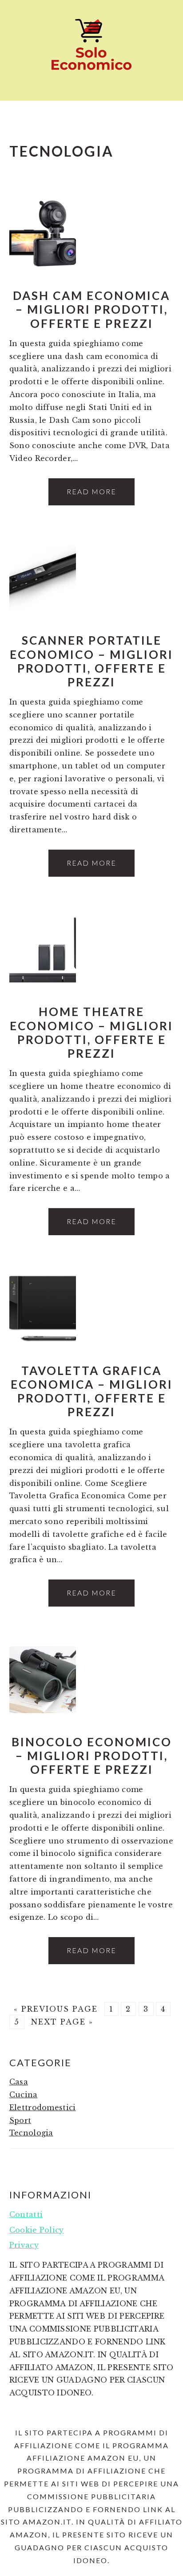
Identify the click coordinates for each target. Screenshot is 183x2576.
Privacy (24, 2245)
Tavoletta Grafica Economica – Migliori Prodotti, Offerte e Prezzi (92, 1391)
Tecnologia (31, 2133)
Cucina (24, 2095)
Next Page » (62, 2022)
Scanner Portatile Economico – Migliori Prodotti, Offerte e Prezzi (91, 661)
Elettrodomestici (43, 2107)
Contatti (26, 2214)
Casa (19, 2082)
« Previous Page (56, 2009)
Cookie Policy (37, 2230)
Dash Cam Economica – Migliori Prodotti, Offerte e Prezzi (91, 309)
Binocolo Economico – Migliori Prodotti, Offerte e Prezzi (92, 1756)
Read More (91, 491)
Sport (20, 2120)
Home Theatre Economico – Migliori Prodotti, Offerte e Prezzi (91, 1032)
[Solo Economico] (91, 73)
